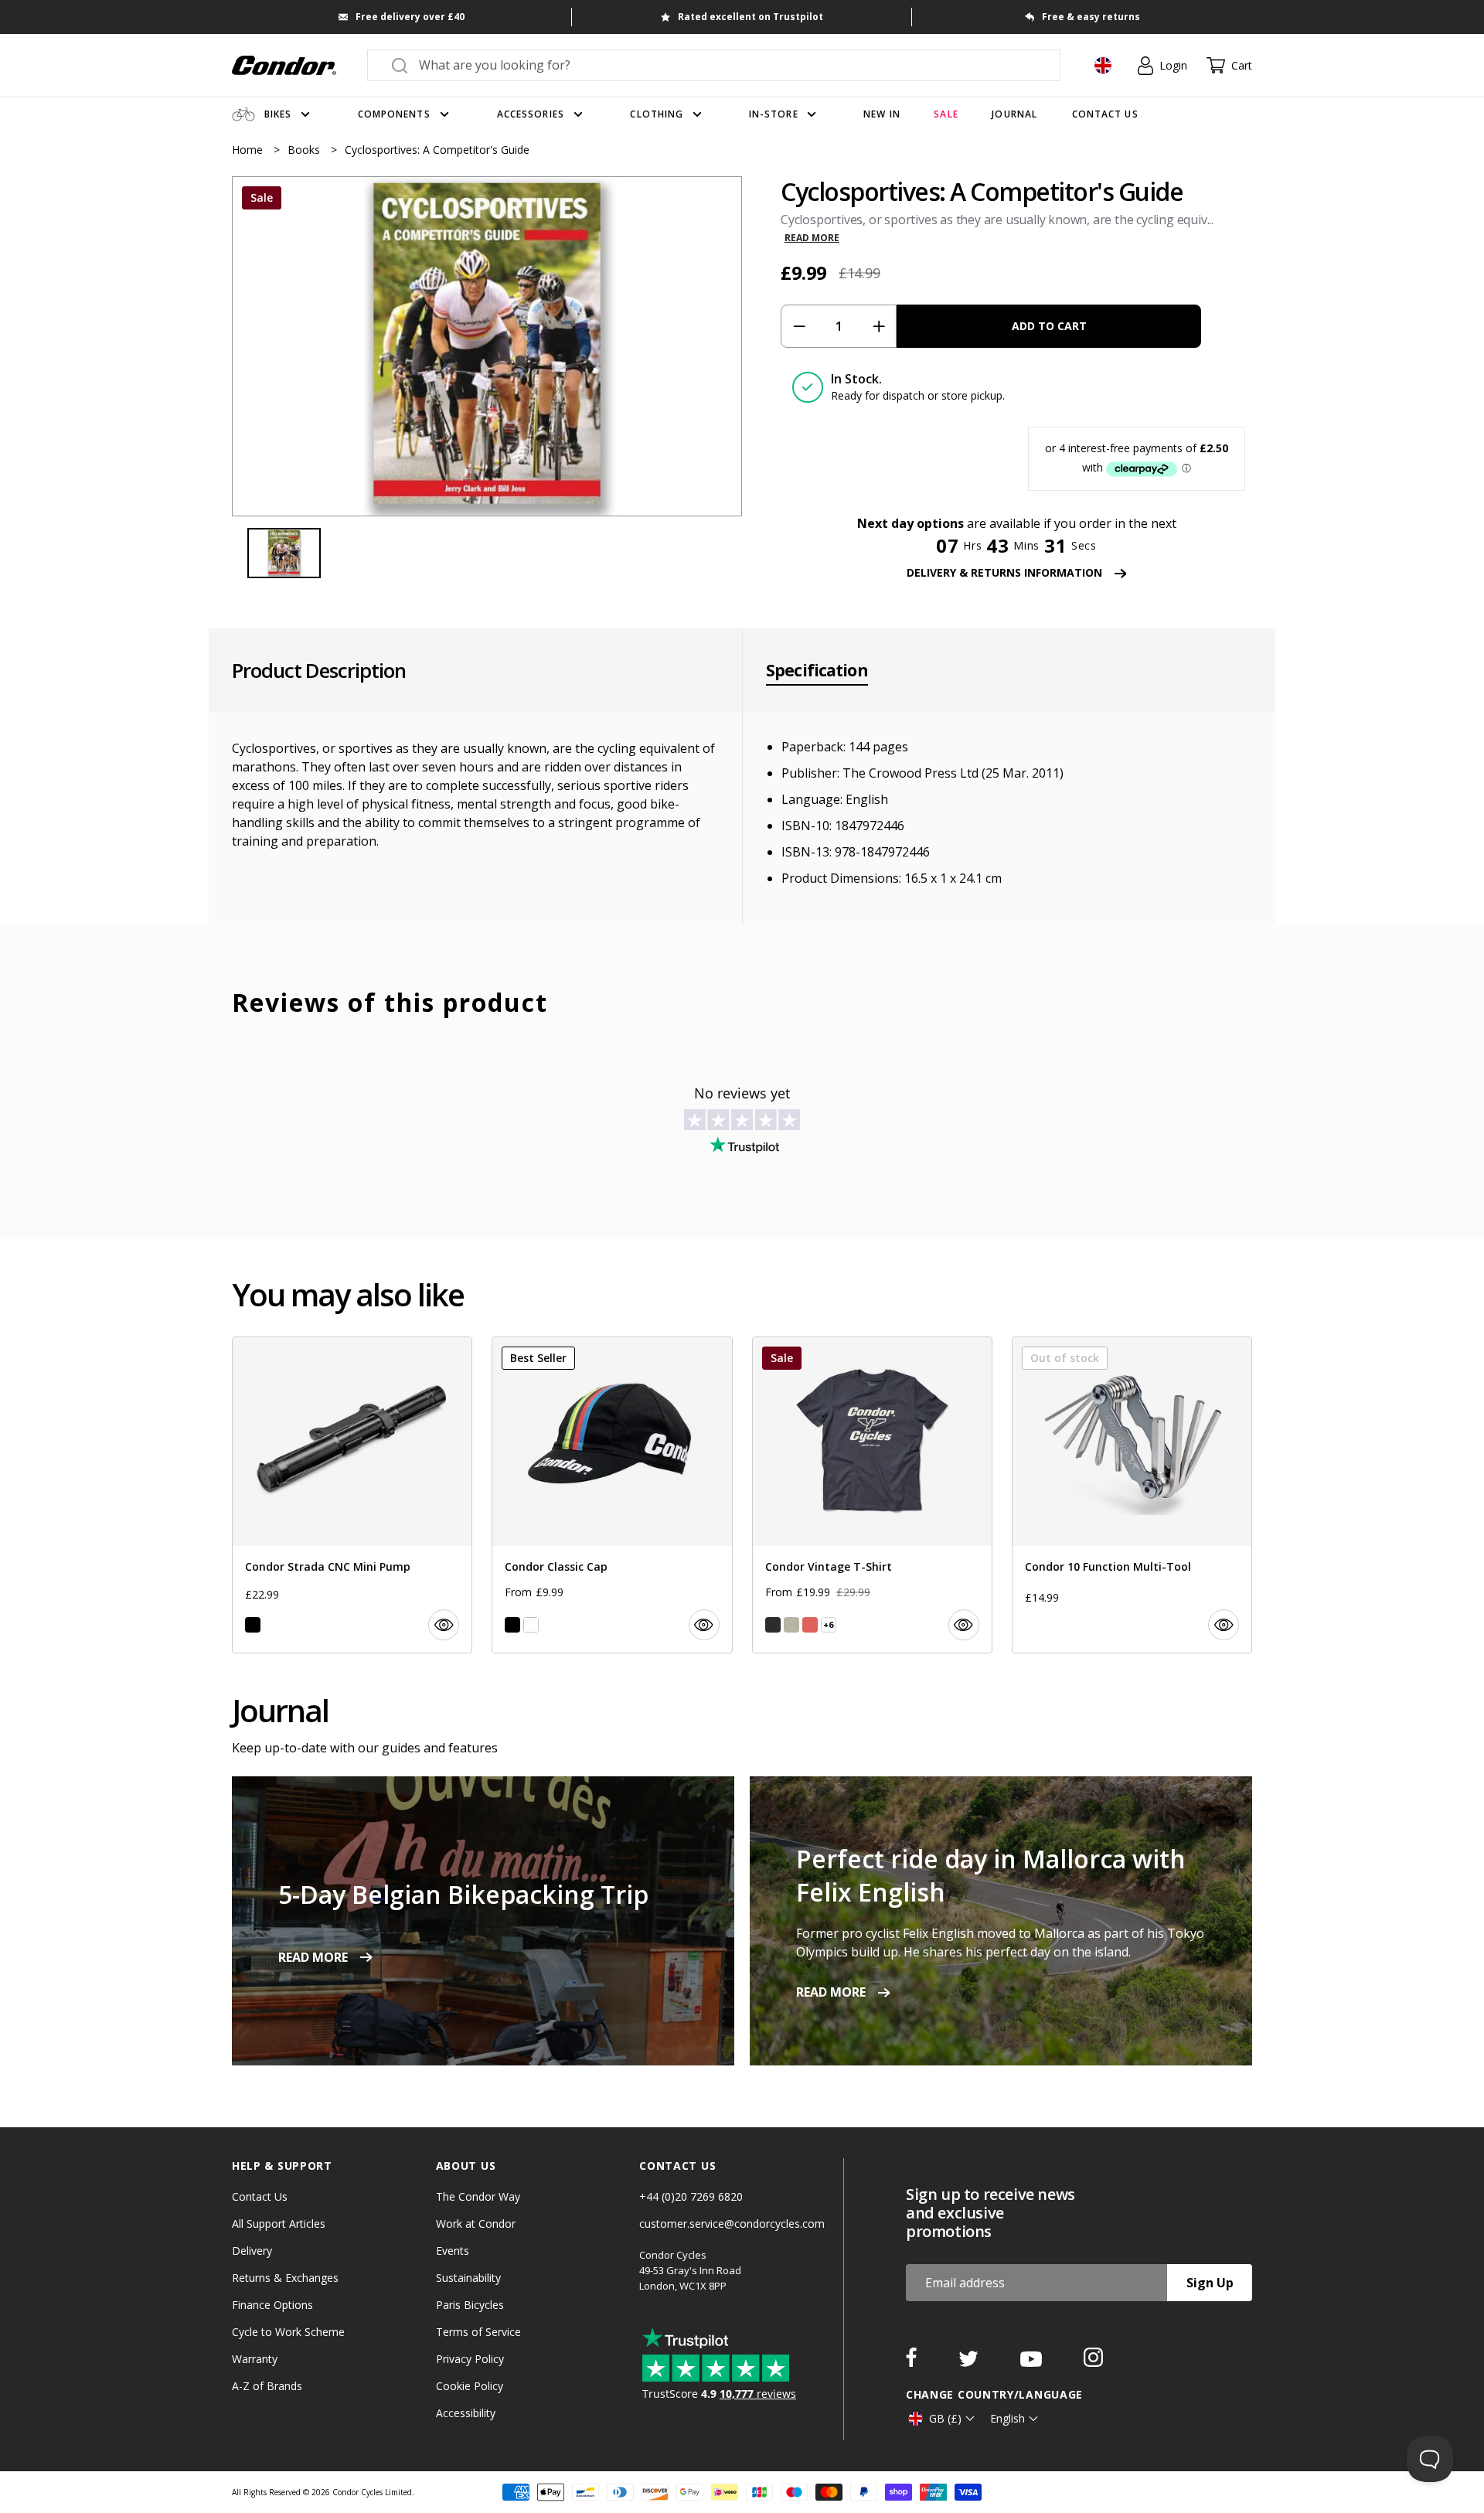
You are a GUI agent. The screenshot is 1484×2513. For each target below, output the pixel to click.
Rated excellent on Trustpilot (751, 17)
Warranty (255, 2359)
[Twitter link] (970, 2362)
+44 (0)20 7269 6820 (691, 2196)
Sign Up (1210, 2283)
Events (453, 2251)
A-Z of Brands (267, 2386)
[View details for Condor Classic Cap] (612, 1495)
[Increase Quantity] (878, 326)
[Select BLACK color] (253, 1625)
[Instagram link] (1093, 2362)
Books (305, 150)
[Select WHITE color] (531, 1625)
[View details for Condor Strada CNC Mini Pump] (352, 1495)
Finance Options (272, 2305)
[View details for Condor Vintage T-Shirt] (872, 1495)
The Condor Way (478, 2196)
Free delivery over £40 (410, 17)
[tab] (487, 346)
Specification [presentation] (817, 670)
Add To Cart (1049, 326)
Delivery (252, 2251)
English (1007, 2418)
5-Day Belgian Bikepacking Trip (463, 1894)
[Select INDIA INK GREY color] (773, 1625)
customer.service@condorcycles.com (732, 2224)
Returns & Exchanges (285, 2278)
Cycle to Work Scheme (288, 2332)
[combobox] (728, 65)
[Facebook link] (913, 2362)
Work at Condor (476, 2224)
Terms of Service (478, 2332)
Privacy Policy (470, 2359)
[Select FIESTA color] (810, 1625)
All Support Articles (279, 2224)
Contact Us (260, 2196)
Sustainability (468, 2278)
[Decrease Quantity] (799, 326)
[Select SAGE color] (791, 1625)
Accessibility (466, 2413)
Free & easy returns (1091, 17)
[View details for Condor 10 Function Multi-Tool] (1132, 1495)
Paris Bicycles (470, 2305)
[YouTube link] (1033, 2362)
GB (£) (945, 2418)
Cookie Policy (470, 2386)
